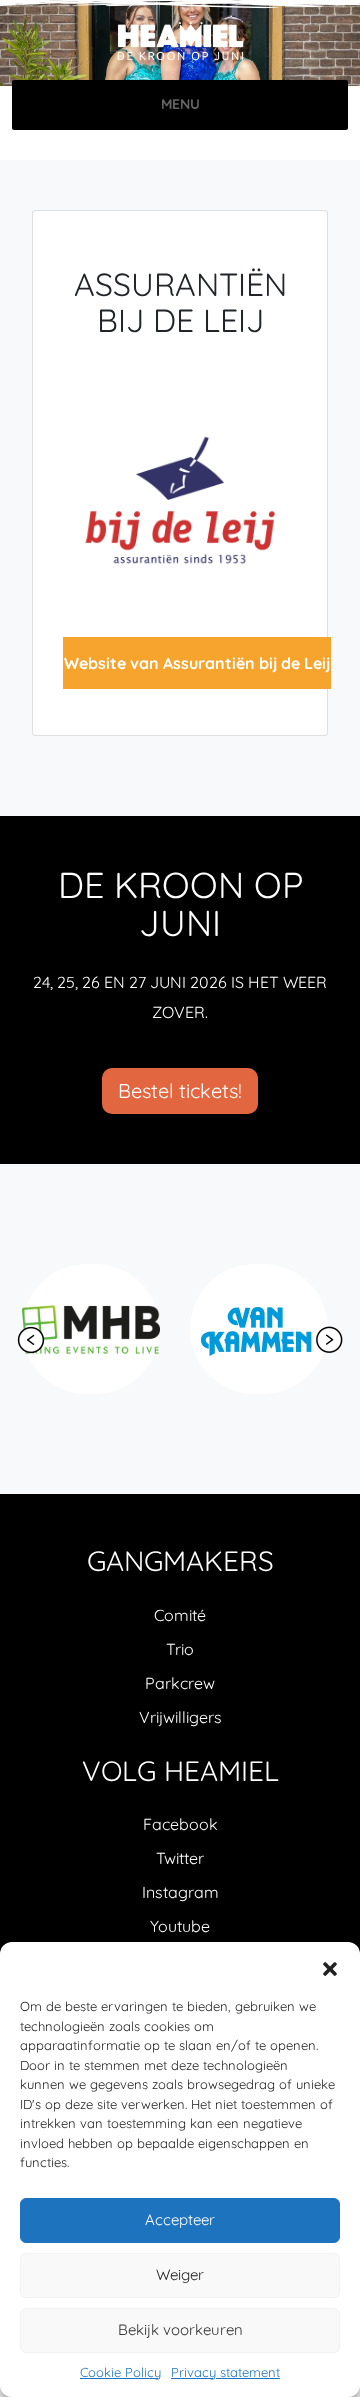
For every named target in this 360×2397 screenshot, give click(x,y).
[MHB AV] (91, 1329)
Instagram (180, 1892)
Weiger (180, 2274)
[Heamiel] (180, 42)
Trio (180, 1649)
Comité (180, 1615)
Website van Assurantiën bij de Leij (197, 663)
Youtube (180, 1926)
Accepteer (180, 2219)
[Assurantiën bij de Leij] (180, 498)
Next (329, 1340)
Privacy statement (225, 2372)
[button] (330, 1967)
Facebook (180, 1824)
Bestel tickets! (180, 1090)
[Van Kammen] (259, 1329)
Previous (31, 1340)
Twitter (180, 1858)
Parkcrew (180, 1683)
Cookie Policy (120, 2372)
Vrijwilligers (180, 1717)
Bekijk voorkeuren (180, 2329)
